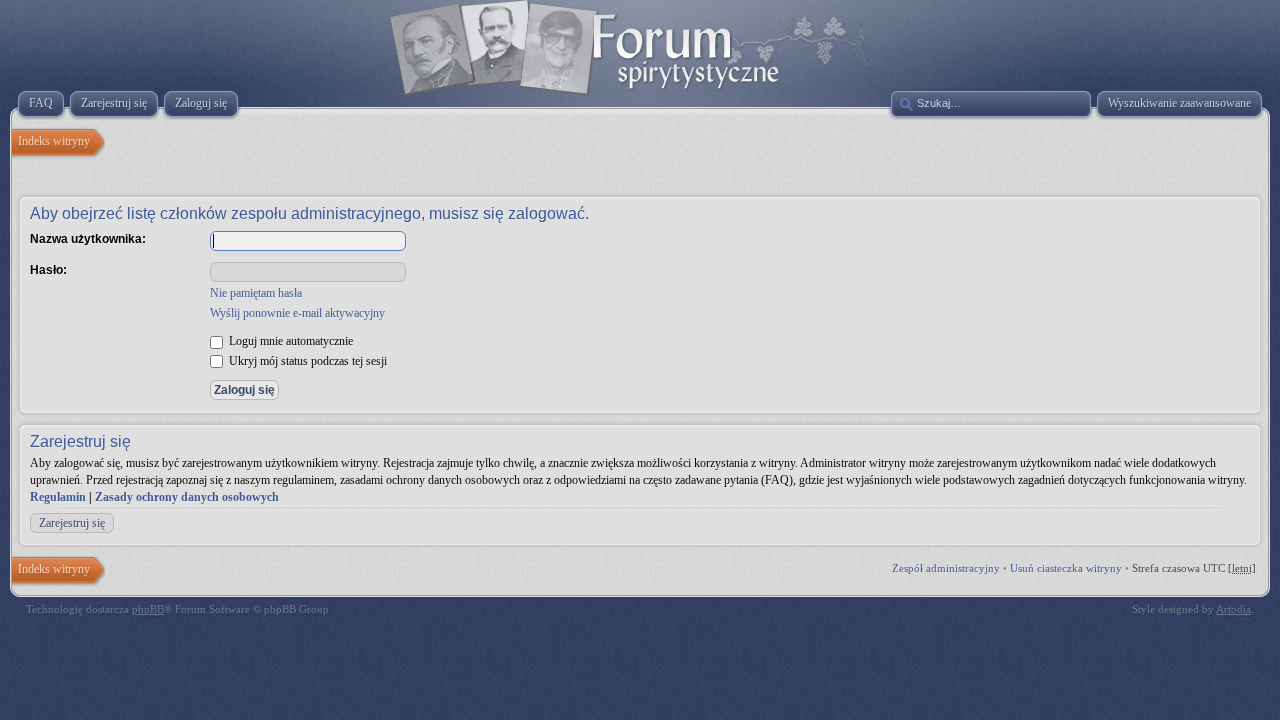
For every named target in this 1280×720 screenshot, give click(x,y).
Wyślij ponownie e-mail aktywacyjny (297, 313)
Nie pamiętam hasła (256, 293)
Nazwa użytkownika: (88, 239)
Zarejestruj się (72, 523)
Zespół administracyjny (946, 568)
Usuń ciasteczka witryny (1066, 568)
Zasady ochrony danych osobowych (187, 497)
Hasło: (48, 270)
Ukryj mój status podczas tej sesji (306, 361)
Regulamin (58, 497)
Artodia (1233, 609)
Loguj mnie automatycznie (289, 341)
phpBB (148, 609)
